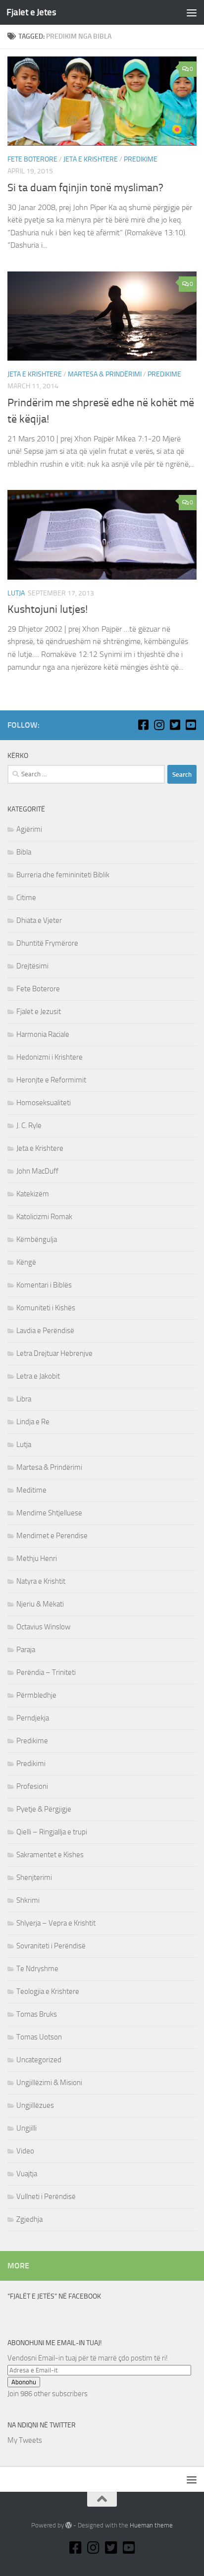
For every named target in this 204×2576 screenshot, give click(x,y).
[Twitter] (175, 725)
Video (25, 2151)
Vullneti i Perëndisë (46, 2197)
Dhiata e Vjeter (39, 920)
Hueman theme (151, 2525)
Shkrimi (28, 1900)
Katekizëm (33, 1194)
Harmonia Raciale (43, 1034)
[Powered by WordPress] (69, 2525)
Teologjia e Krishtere (48, 1991)
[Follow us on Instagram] (159, 725)
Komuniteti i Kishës (46, 1308)
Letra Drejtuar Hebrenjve (54, 1353)
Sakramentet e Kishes (50, 1855)
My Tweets (25, 2440)
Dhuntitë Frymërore (47, 943)
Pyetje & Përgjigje (44, 1809)
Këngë (26, 1262)
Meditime (31, 1490)
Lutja (16, 593)
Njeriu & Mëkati (40, 1604)
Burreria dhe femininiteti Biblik (63, 875)
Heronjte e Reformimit (51, 1080)
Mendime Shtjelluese (49, 1513)
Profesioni (32, 1786)
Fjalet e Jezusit (39, 1012)
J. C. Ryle (29, 1126)
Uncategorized (39, 2060)
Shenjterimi (34, 1878)
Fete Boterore (32, 159)
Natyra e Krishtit (41, 1581)
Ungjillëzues (35, 2105)
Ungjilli (26, 2128)
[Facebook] (143, 725)
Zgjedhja (29, 2219)
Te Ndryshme (37, 1969)
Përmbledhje (36, 1695)
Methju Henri (37, 1558)
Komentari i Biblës (44, 1285)
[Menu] (192, 12)
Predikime (141, 159)
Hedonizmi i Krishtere (50, 1057)
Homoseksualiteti (44, 1103)
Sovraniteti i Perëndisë (51, 1946)
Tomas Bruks (37, 2014)
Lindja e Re (33, 1422)
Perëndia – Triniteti (46, 1672)
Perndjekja (33, 1718)
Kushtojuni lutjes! (48, 609)
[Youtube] (191, 725)
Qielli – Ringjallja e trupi (52, 1832)
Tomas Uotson (39, 2037)
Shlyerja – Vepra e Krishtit (56, 1923)
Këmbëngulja (37, 1239)
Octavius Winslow (43, 1627)
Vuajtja (27, 2174)
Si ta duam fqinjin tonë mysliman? (85, 188)
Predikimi (31, 1764)
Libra (24, 1399)
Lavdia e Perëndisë (45, 1331)
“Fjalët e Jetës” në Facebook (54, 2296)
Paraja (26, 1650)
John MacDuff (37, 1171)
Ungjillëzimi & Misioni (49, 2083)
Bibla (24, 852)
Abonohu (24, 2382)
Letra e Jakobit (38, 1376)
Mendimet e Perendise (52, 1536)
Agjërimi (29, 829)
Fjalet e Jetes (31, 12)
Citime (26, 898)
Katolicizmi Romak (44, 1217)
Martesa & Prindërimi (105, 374)
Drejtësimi (32, 966)
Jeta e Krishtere (91, 159)
